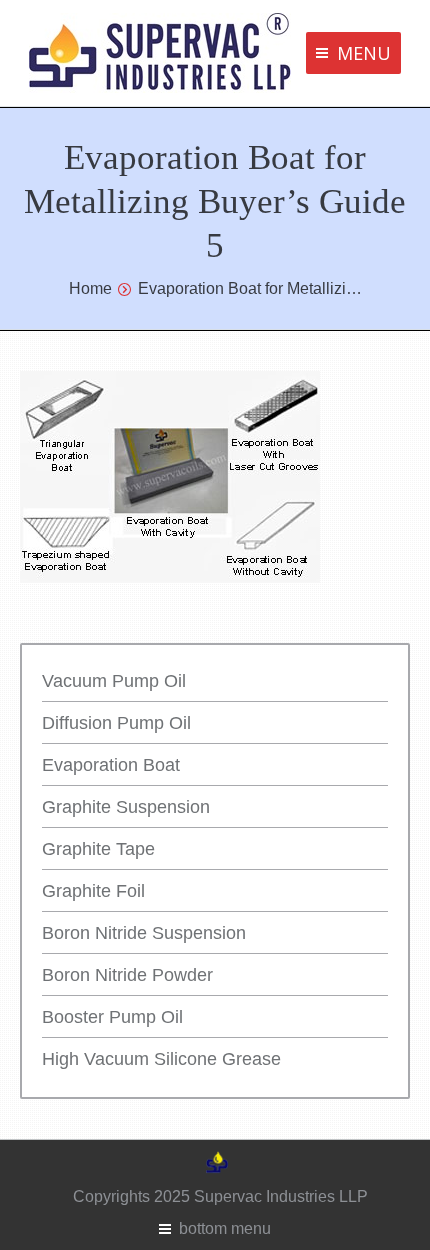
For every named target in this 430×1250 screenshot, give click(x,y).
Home (90, 288)
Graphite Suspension (126, 807)
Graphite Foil (93, 891)
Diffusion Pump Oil (116, 723)
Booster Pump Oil (112, 1017)
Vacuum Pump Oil (114, 681)
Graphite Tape (98, 849)
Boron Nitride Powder (127, 975)
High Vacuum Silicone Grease (161, 1059)
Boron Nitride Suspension (144, 933)
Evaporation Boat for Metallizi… (250, 288)
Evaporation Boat (111, 765)
